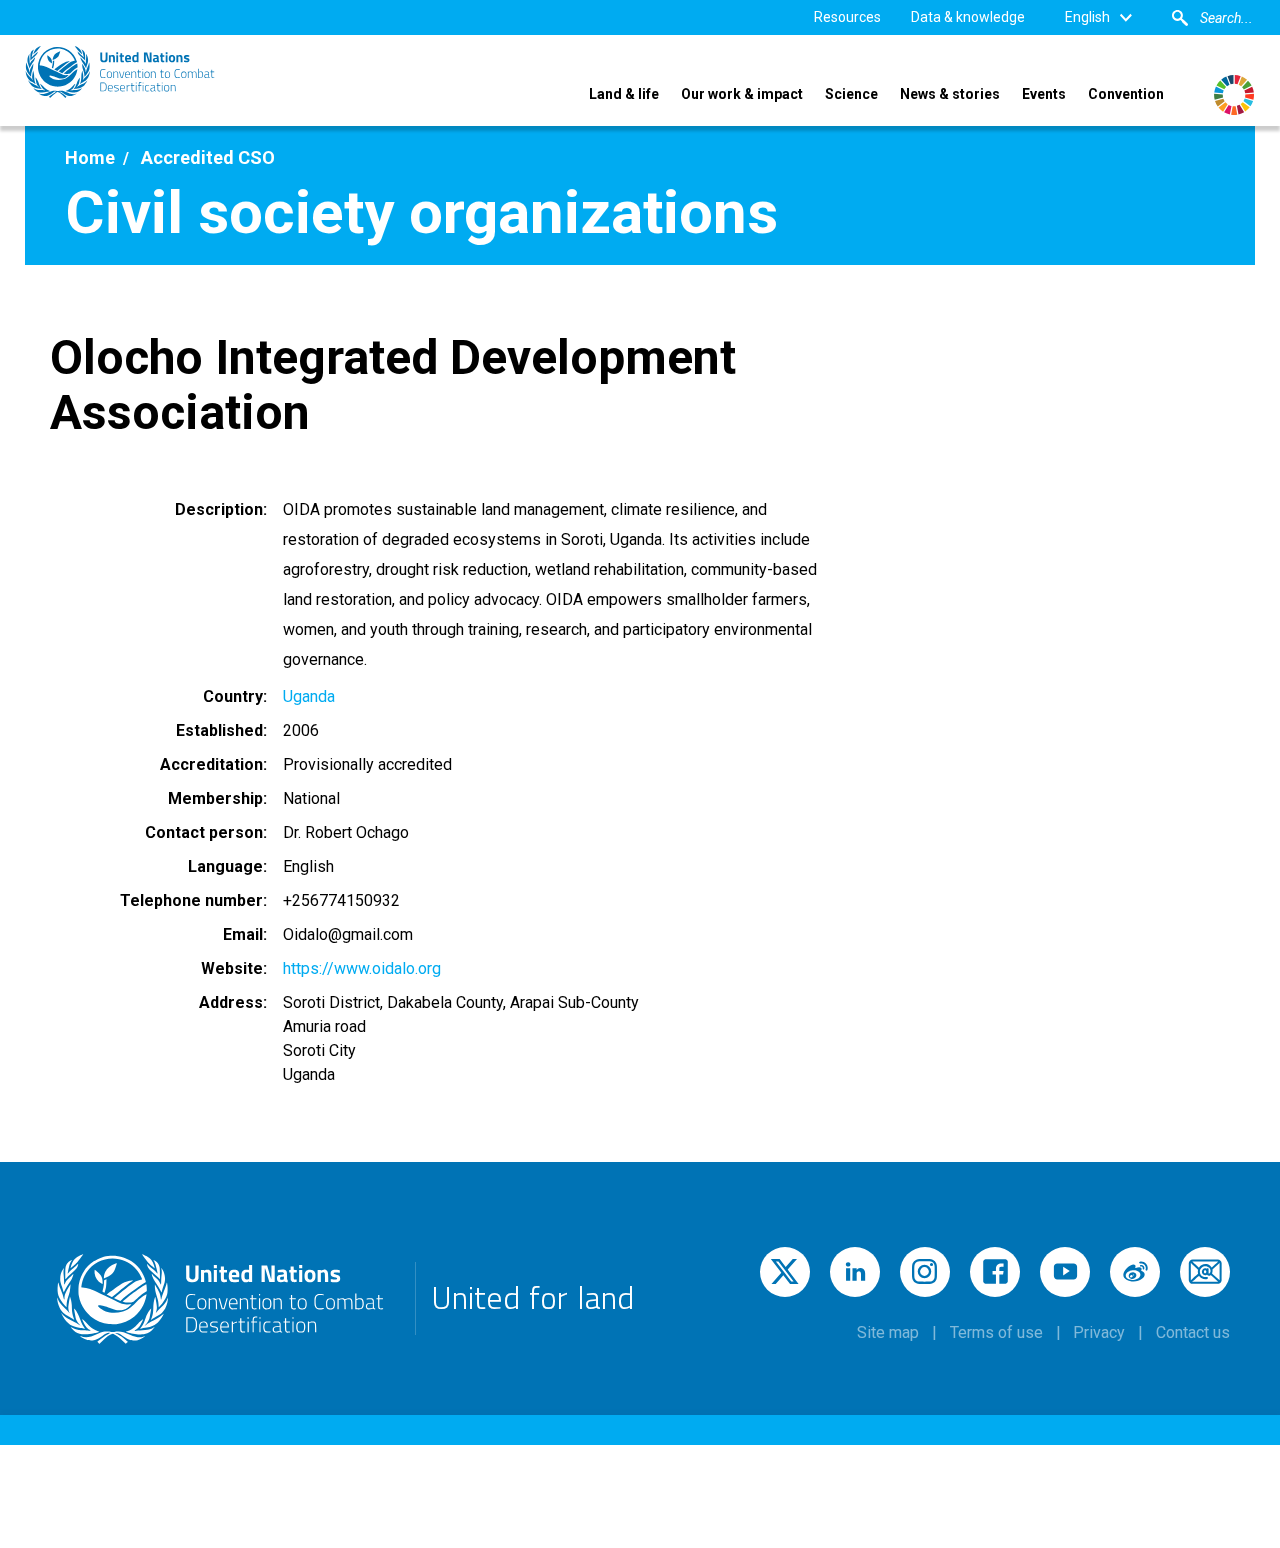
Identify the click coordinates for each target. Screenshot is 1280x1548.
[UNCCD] (120, 72)
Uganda (309, 696)
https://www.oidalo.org (362, 968)
